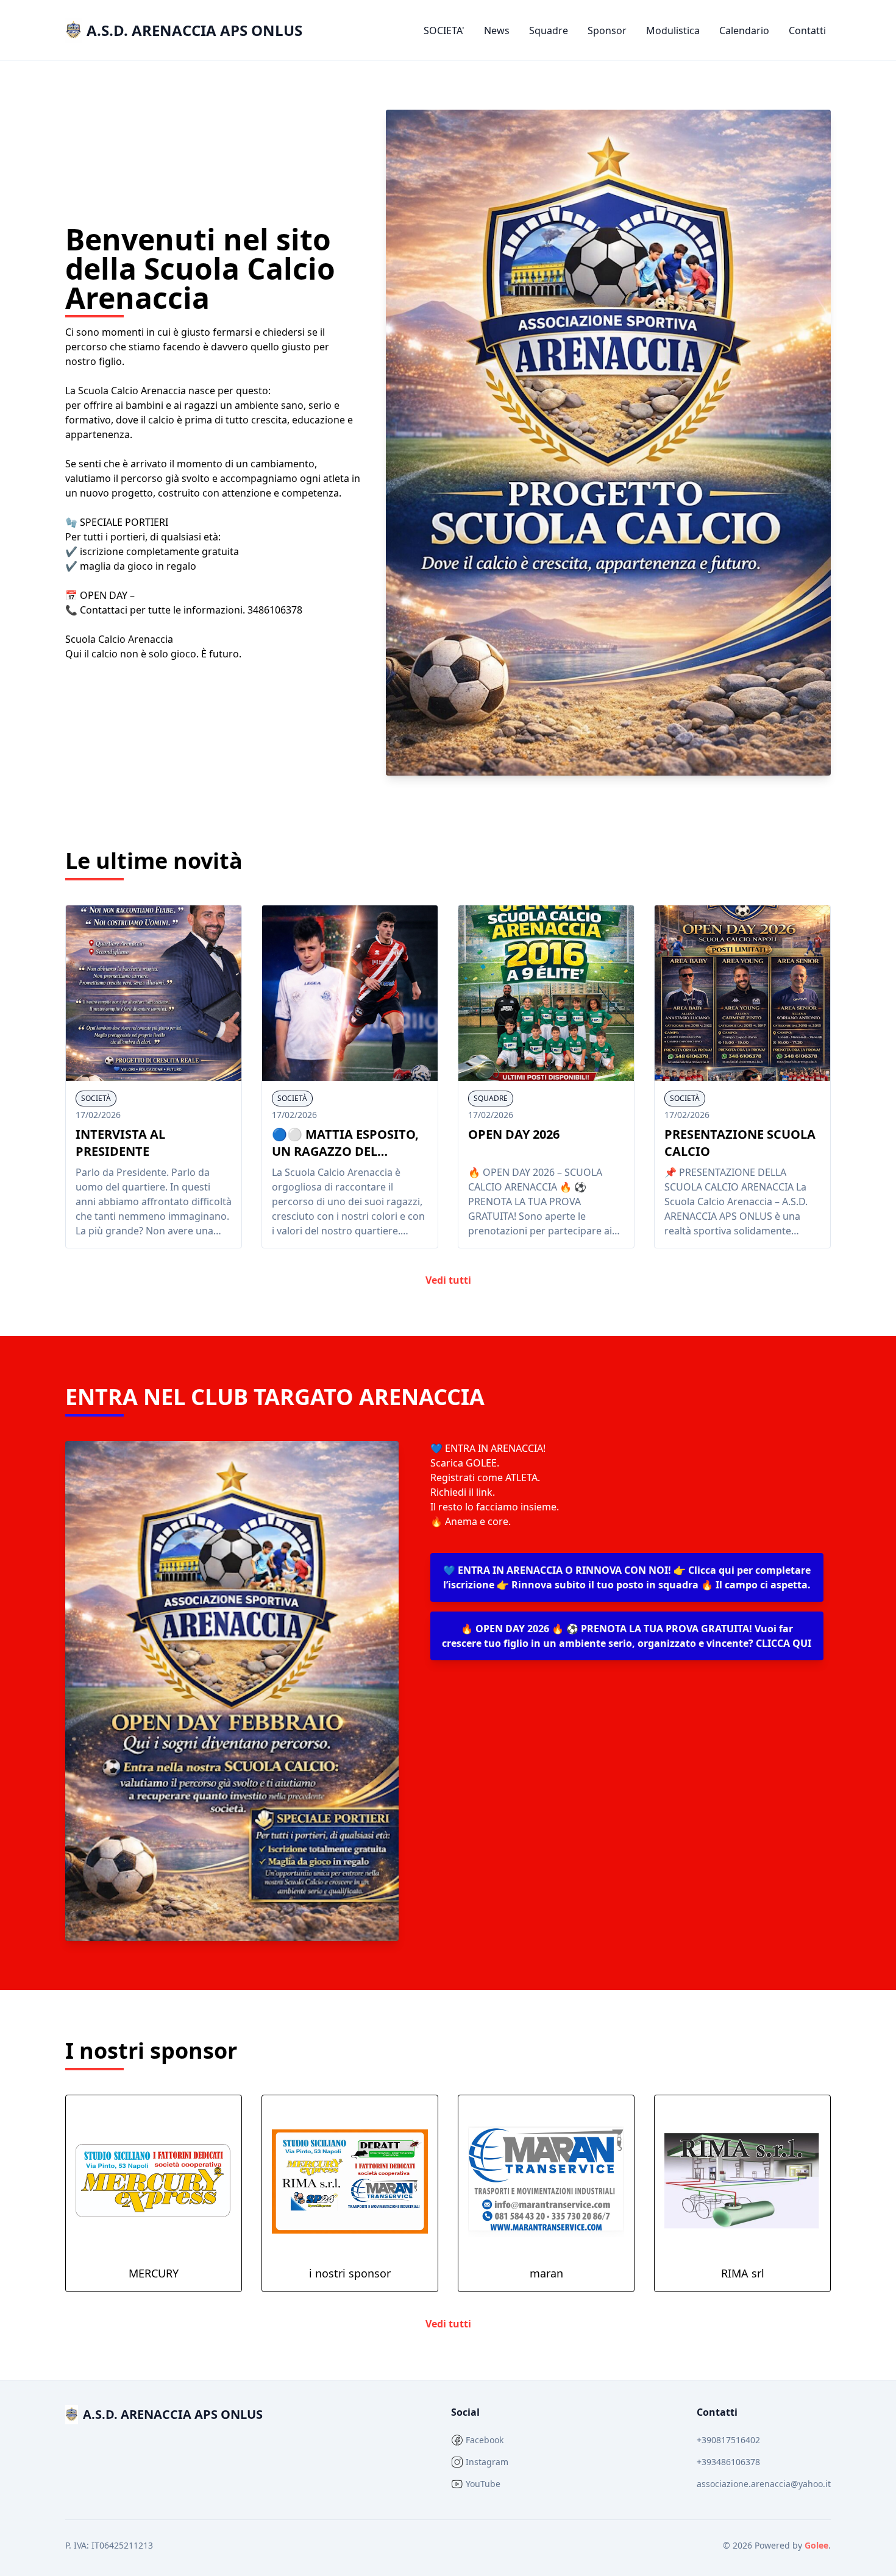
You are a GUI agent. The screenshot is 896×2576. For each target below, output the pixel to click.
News (497, 30)
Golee (816, 2545)
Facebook (485, 2440)
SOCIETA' (444, 30)
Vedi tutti (448, 1280)
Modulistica (673, 30)
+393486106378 (728, 2462)
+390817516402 (728, 2440)
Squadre (549, 30)
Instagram (487, 2462)
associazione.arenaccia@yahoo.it (764, 2484)
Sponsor (607, 30)
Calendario (744, 30)
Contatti (807, 30)
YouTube (483, 2484)
